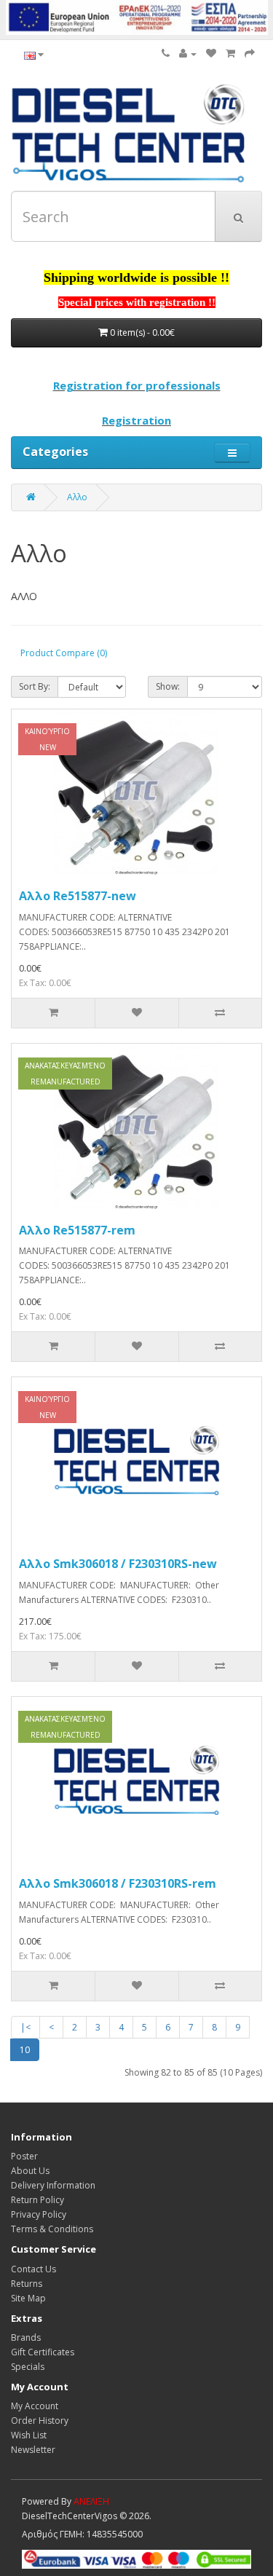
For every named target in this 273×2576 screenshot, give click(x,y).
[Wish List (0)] (211, 54)
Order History (40, 2421)
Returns (27, 2284)
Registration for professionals (137, 385)
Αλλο (77, 497)
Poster (24, 2156)
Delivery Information (53, 2185)
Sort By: (35, 686)
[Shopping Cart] (230, 54)
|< (25, 2027)
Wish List (29, 2435)
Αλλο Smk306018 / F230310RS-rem (118, 1883)
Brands (26, 2337)
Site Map (28, 2298)
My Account (35, 2406)
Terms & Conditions (52, 2229)
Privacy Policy (39, 2214)
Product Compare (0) (64, 653)
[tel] (166, 54)
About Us (30, 2171)
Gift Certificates (43, 2352)
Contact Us (33, 2269)
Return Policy (37, 2200)
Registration (136, 420)
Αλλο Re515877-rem (77, 1230)
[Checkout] (250, 54)
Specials (28, 2367)
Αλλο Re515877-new (78, 896)
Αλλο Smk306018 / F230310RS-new (118, 1564)
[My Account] (188, 54)
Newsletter (33, 2450)
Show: (168, 686)
